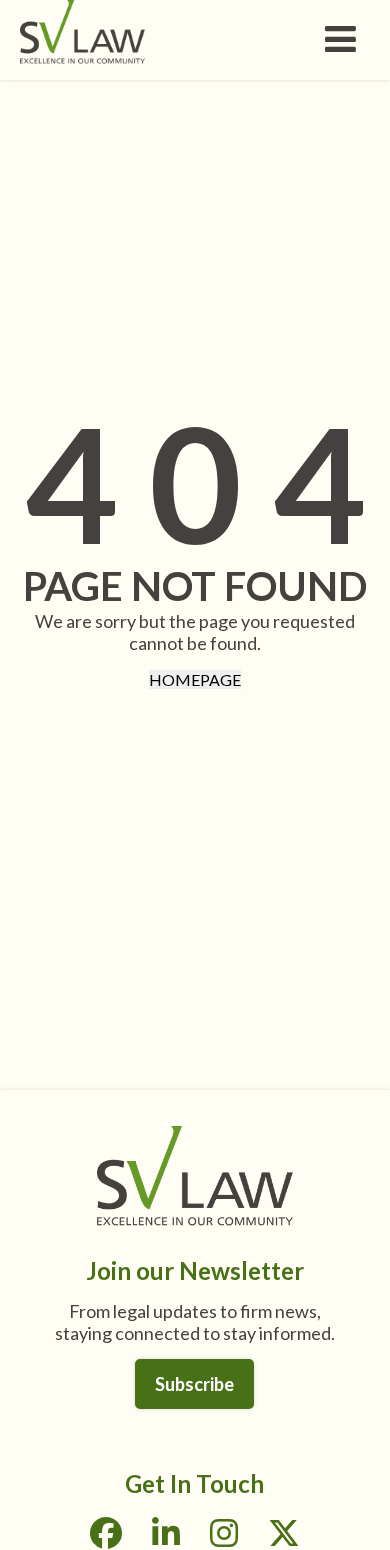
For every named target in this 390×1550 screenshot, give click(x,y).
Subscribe (194, 1384)
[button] (347, 43)
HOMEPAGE (195, 679)
